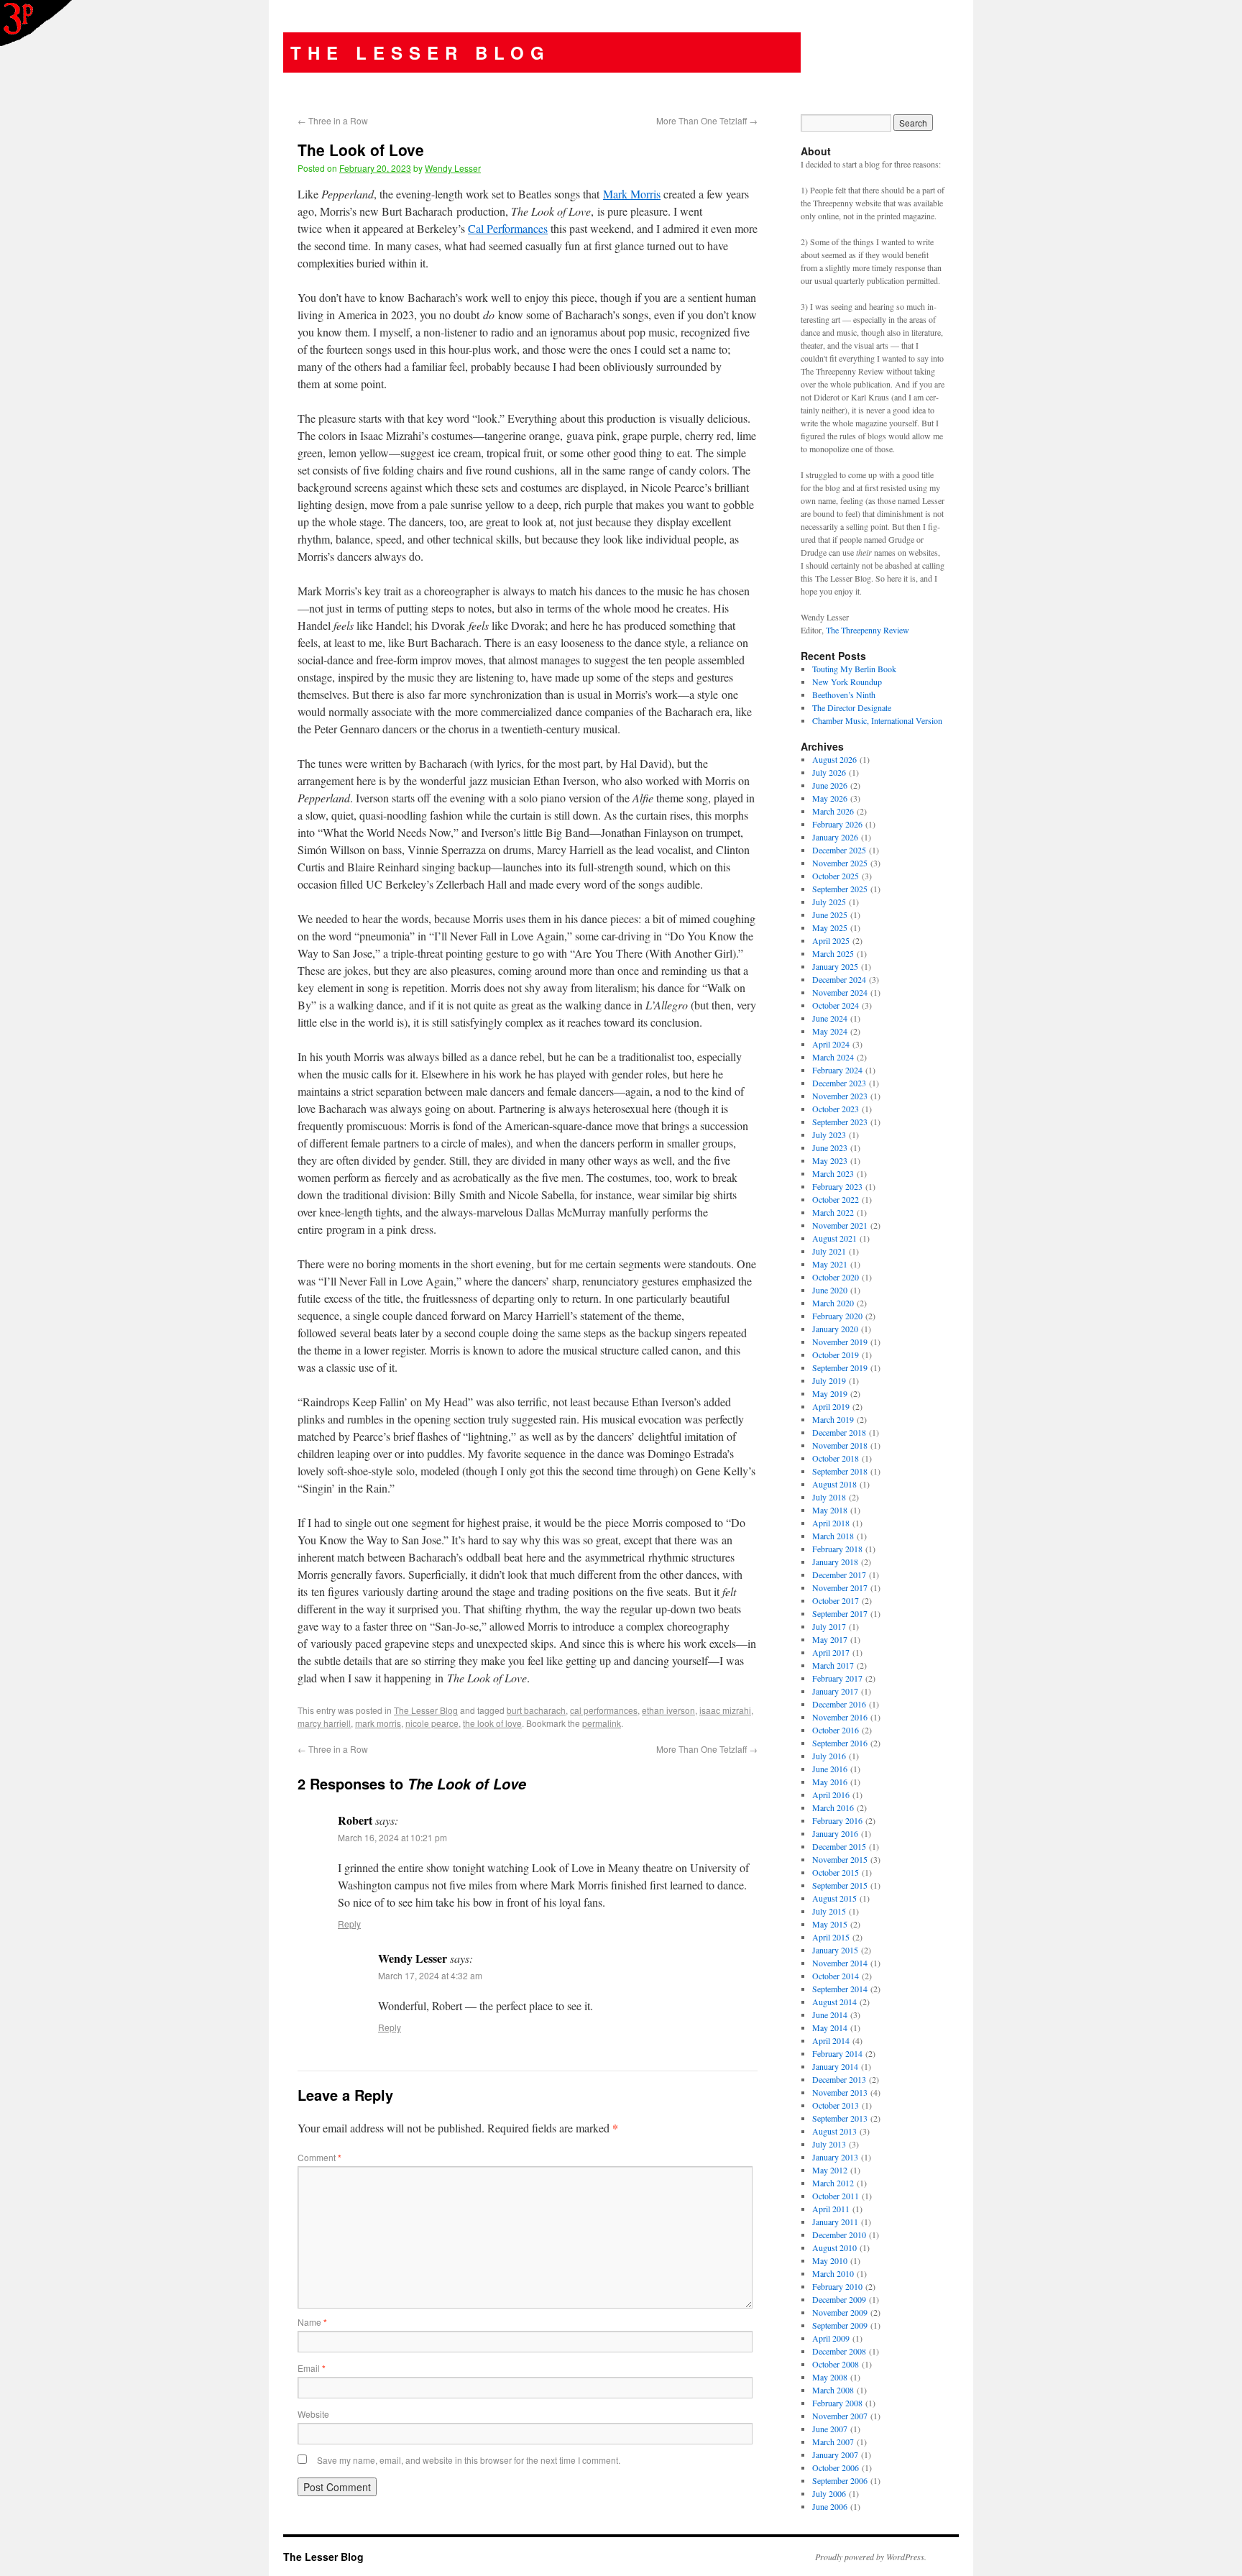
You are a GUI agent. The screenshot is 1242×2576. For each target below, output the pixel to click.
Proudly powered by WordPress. (871, 2557)
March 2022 (833, 1212)
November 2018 (840, 1445)
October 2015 (836, 1872)
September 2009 (840, 2325)
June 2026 (830, 785)
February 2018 (837, 1549)
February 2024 (837, 1070)
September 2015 (840, 1885)
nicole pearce (432, 1723)
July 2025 (829, 902)
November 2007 (840, 2416)
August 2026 (834, 759)
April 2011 (831, 2209)
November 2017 (840, 1587)
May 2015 (830, 1924)
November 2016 (840, 1717)
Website (313, 2414)
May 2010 (830, 2260)
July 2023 (829, 1135)
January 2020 (835, 1329)
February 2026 (837, 824)
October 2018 (836, 1458)
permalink (602, 1723)
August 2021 (834, 1238)
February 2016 (837, 1820)
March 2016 (833, 1807)
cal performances (604, 1710)
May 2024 (830, 1031)
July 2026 (829, 772)
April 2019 (831, 1406)
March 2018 (833, 1536)
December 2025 (839, 850)
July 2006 (829, 2493)
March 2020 (833, 1303)
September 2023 (840, 1122)
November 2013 (840, 2092)
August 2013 (834, 2131)
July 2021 (829, 1251)
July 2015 (829, 1911)
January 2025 (835, 966)
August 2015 (834, 1898)
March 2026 (833, 811)
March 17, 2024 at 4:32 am (430, 1975)
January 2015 (835, 1950)
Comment (319, 2157)
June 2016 (830, 1769)
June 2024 (830, 1018)
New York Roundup (847, 682)
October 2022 (836, 1199)
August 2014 (834, 2002)
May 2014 (830, 2027)
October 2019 (836, 1355)
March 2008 (833, 2390)
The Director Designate (852, 707)
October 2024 (836, 1005)
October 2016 (836, 1730)
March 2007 (833, 2442)
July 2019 (829, 1380)
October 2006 (836, 2467)
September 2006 (840, 2480)
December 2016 (839, 1704)
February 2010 (837, 2286)
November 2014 (840, 1963)
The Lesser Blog (420, 52)
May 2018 (830, 1510)
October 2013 (836, 2105)
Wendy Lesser (453, 168)
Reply (349, 1924)
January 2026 (835, 837)
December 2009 (839, 2299)
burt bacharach (536, 1710)
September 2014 (840, 1989)
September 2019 (840, 1367)
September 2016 (840, 1743)
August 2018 (834, 1484)
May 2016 (830, 1782)
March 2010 (833, 2273)
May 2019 (830, 1393)
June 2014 (830, 2014)
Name (312, 2322)
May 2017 (830, 1639)
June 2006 (830, 2506)
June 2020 (830, 1290)
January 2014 (835, 2066)
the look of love (492, 1723)
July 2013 (829, 2144)
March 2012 (833, 2183)
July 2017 (829, 1626)
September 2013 (840, 2118)
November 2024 (840, 992)
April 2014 (831, 2040)
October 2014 (836, 1976)
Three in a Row (333, 120)
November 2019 (840, 1342)
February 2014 (837, 2053)
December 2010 (839, 2234)
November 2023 (840, 1096)
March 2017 (833, 1665)
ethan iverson (668, 1710)
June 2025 (830, 915)
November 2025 (840, 863)
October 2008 (836, 2364)
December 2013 (839, 2079)
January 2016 (835, 1833)
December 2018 (839, 1432)
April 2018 (831, 1523)
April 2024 (831, 1044)
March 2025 (833, 953)
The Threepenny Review (868, 630)
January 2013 (835, 2157)
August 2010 (834, 2247)
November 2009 (840, 2312)
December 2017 (839, 1575)
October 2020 (836, 1277)
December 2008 (839, 2351)
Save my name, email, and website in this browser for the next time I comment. (469, 2460)
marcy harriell (324, 1723)
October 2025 (836, 876)
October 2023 (836, 1109)
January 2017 (835, 1691)
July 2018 (829, 1497)
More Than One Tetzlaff (707, 120)
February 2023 (837, 1186)
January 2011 (835, 2222)
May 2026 (830, 798)
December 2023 (839, 1083)
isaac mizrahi (725, 1710)
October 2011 (836, 2196)
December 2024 (839, 979)
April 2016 (831, 1795)
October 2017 (836, 1600)
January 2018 (835, 1562)
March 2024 (833, 1057)
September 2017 (840, 1613)
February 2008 (837, 2403)
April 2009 (831, 2338)
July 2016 (829, 1756)
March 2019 (833, 1419)
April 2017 (831, 1652)
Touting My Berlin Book (854, 669)
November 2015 (840, 1859)
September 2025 (840, 889)
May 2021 (830, 1264)
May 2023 (830, 1160)
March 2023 (833, 1173)
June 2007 (830, 2429)
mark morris (378, 1723)
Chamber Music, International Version (877, 720)
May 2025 (830, 927)
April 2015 (831, 1937)
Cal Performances (508, 228)
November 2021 (840, 1225)
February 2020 (837, 1316)
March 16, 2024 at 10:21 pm (392, 1837)
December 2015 (839, 1846)
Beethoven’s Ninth (844, 695)
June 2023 (830, 1147)
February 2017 (837, 1678)
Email (312, 2368)
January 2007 (835, 2454)
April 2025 (831, 940)
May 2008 (830, 2377)
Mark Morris (632, 194)
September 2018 (840, 1471)
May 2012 (830, 2170)
